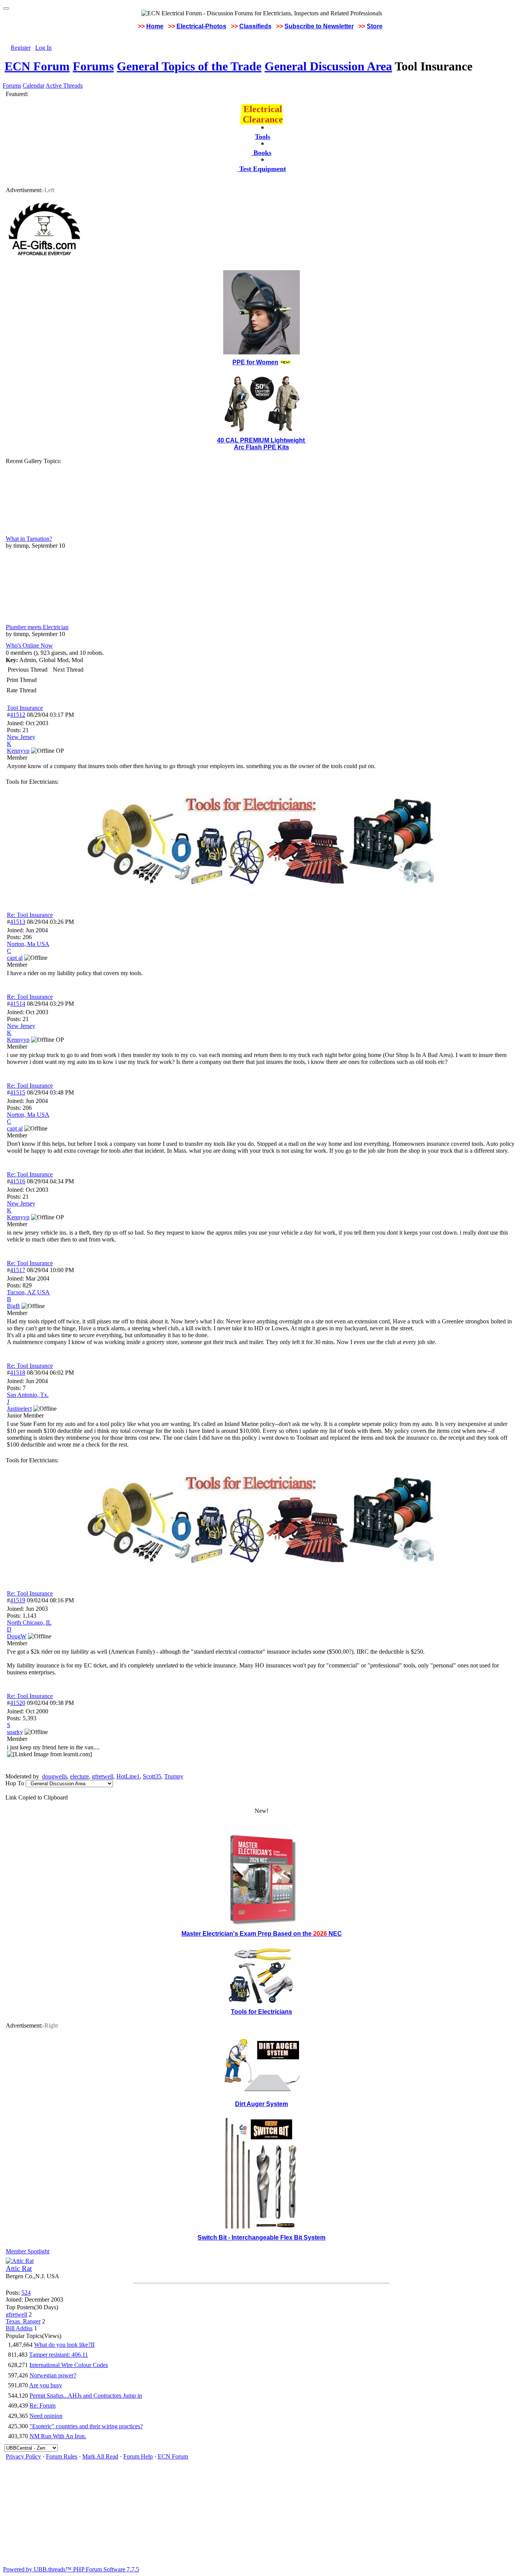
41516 (18, 1181)
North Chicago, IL (29, 1622)
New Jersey (21, 737)
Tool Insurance (25, 708)
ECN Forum (37, 66)
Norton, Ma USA (28, 944)
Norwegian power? (53, 2375)
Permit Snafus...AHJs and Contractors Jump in (86, 2396)
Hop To (15, 1783)
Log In (43, 48)
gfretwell (103, 1776)
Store (375, 26)
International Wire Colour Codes (69, 2365)
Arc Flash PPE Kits (261, 447)
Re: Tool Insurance (30, 915)
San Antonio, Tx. (28, 1395)
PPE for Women (255, 362)
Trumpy (174, 1776)
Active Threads (64, 86)
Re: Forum (42, 2406)
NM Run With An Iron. (58, 2436)
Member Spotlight (28, 2251)
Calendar (34, 86)
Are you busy (46, 2385)
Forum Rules (62, 2456)
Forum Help (138, 2456)
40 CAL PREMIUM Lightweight (262, 440)
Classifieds (255, 26)
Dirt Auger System (261, 2104)
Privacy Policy (23, 2456)
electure (79, 1776)
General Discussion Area (328, 66)
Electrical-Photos (201, 26)
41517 (18, 1270)
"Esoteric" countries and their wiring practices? (86, 2426)
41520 (18, 1703)
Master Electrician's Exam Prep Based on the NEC (262, 1934)
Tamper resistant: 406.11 (59, 2355)
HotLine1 (128, 1776)
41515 (18, 1092)
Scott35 (152, 1776)
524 (26, 2293)
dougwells (55, 1776)
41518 (18, 1373)
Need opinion (46, 2416)
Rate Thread (21, 690)
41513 (18, 922)
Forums (93, 66)
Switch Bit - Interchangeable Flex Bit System (261, 2237)
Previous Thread (28, 670)
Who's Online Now (29, 645)
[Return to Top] (6, 8)
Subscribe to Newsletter (319, 26)
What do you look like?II (64, 2345)
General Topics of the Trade (189, 66)
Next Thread (68, 670)
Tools (263, 137)
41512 (18, 715)
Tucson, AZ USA (28, 1292)
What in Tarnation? (29, 539)
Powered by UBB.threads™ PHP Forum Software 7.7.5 (71, 2569)
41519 (18, 1600)
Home (155, 26)
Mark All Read (100, 2456)
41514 (18, 1004)
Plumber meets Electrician (37, 627)
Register (21, 48)
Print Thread (22, 680)
